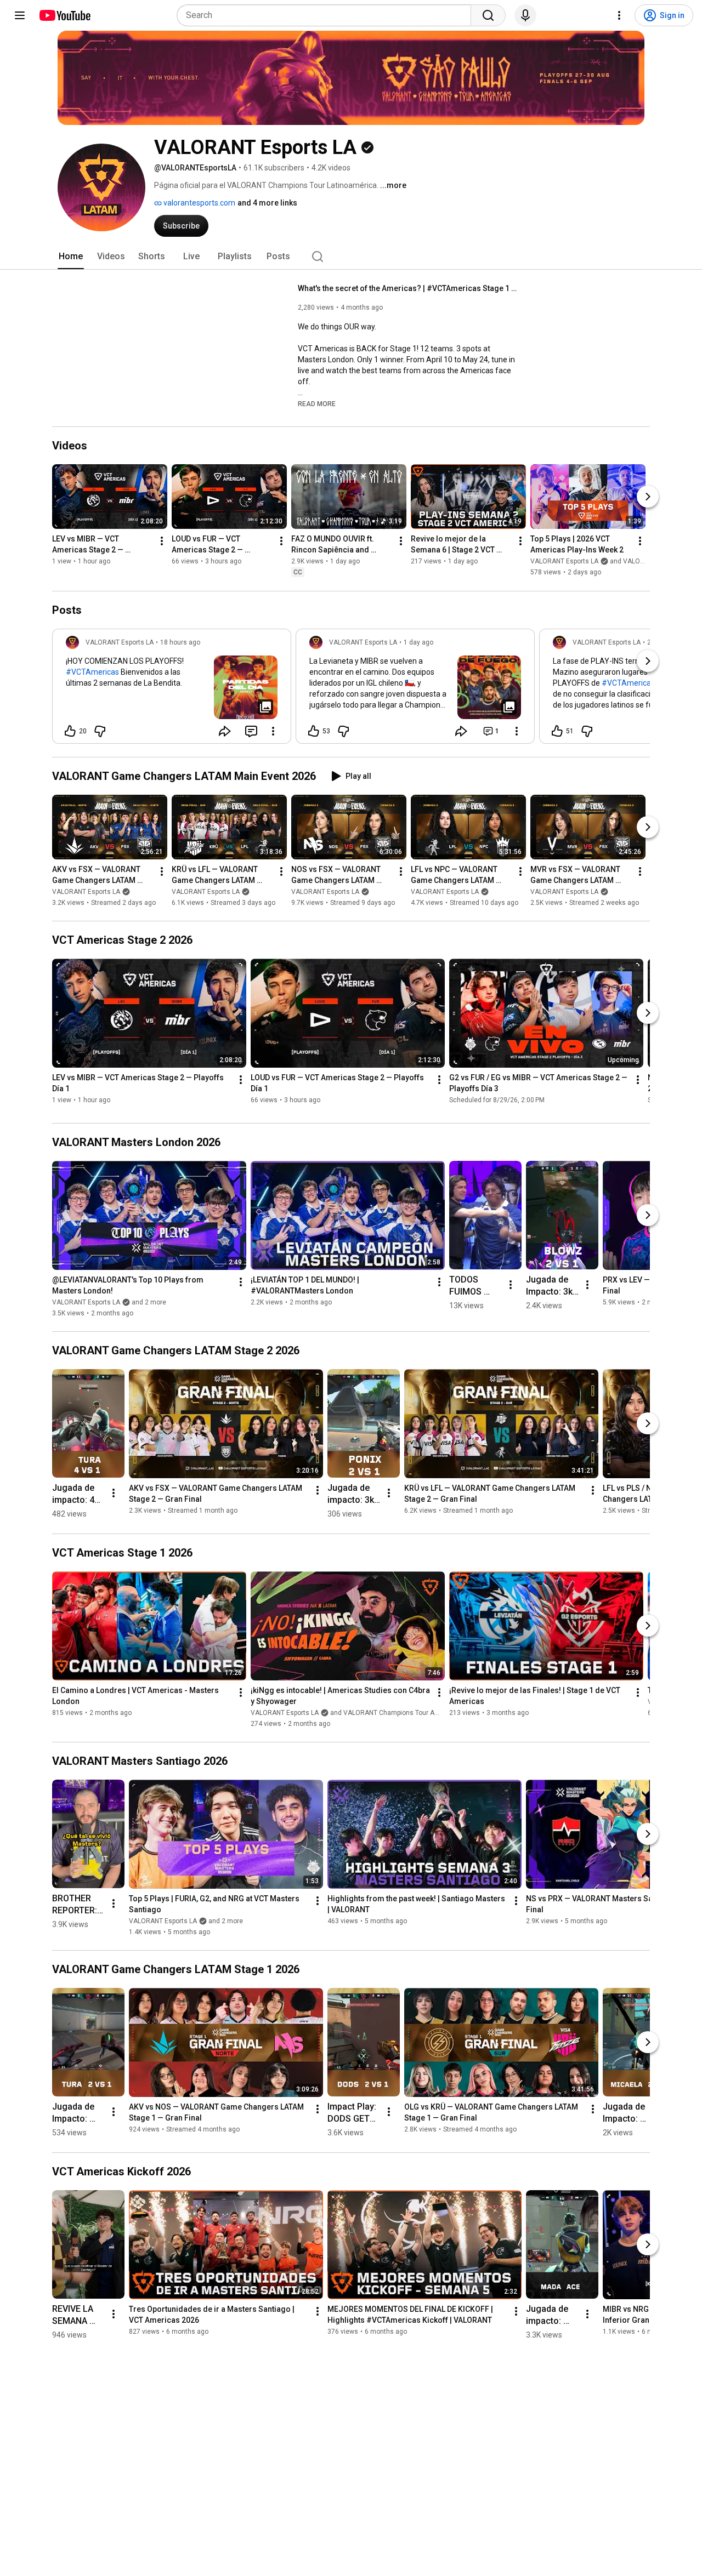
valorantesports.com (199, 203)
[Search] (488, 15)
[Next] (648, 497)
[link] (172, 689)
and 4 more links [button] (267, 203)
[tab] (71, 257)
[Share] (225, 731)
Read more (317, 404)
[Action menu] (273, 731)
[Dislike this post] (100, 731)
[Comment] (251, 731)
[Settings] (619, 15)
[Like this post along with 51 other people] (557, 731)
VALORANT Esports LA (86, 892)
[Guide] (20, 15)
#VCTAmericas (92, 672)
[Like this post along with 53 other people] (314, 731)
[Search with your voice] (525, 15)
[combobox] (327, 15)
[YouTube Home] (64, 15)
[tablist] (351, 257)
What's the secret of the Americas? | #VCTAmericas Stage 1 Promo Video (408, 288)
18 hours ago (180, 642)
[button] (317, 403)
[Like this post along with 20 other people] (70, 731)
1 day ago (418, 642)
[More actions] (162, 542)
